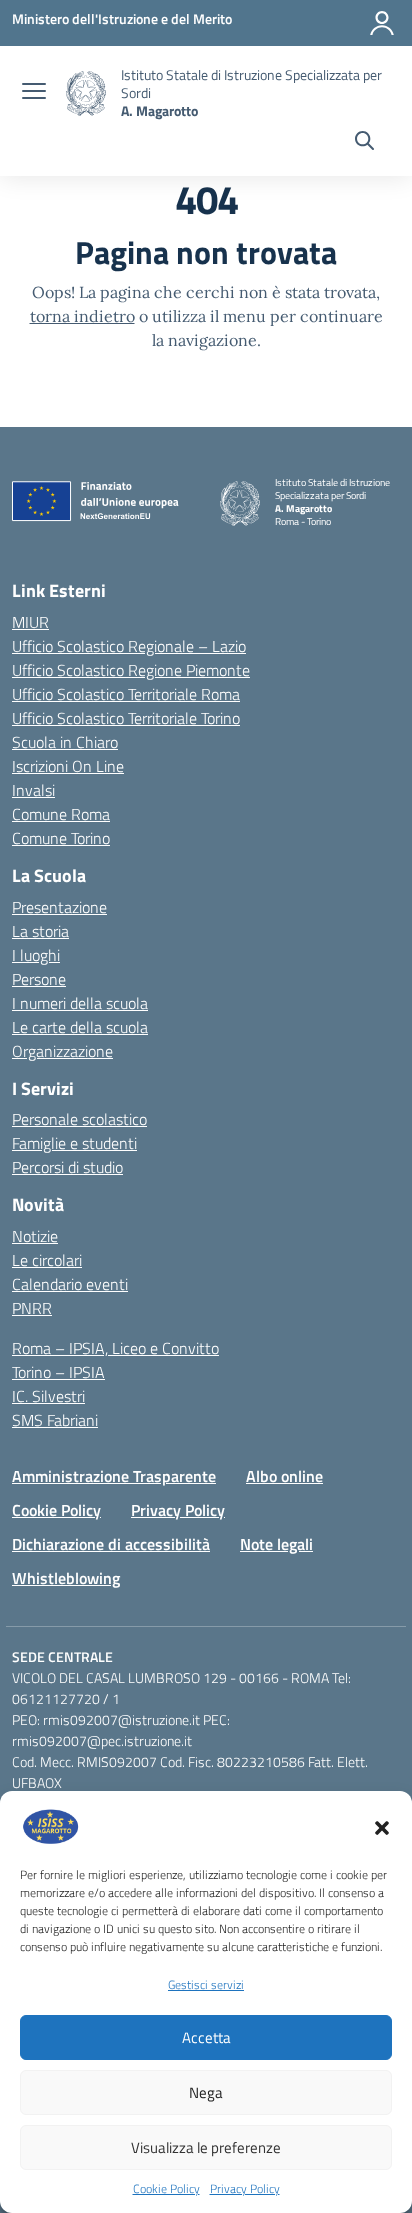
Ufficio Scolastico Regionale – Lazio (129, 646)
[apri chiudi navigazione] (34, 93)
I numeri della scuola (80, 1003)
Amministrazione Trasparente (114, 1476)
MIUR (30, 622)
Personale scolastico (79, 1119)
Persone (39, 979)
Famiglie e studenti (74, 1143)
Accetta (206, 2037)
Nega (206, 2092)
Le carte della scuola (80, 1027)
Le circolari (47, 1260)
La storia (40, 931)
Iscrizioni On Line (68, 766)
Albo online (284, 1476)
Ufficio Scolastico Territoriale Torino (126, 718)
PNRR (32, 1308)
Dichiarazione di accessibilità (111, 1544)
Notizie (35, 1236)
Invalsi (33, 790)
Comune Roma (61, 814)
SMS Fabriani (55, 1420)
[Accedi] (382, 23)
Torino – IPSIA (58, 1372)
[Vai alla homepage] (86, 93)
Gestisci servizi (206, 1984)
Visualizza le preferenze (206, 2147)
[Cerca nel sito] (364, 143)
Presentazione (59, 907)
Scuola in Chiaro (65, 742)
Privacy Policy (245, 2189)
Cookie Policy (166, 2189)
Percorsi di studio (67, 1167)
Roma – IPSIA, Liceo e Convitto (115, 1348)
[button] (382, 1826)
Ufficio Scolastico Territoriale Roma (126, 694)
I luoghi (36, 955)
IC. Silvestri (48, 1396)
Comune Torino (61, 838)
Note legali (276, 1544)
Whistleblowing (66, 1578)
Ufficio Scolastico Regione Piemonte (131, 670)
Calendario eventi (70, 1284)
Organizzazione (62, 1051)
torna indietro (82, 316)
